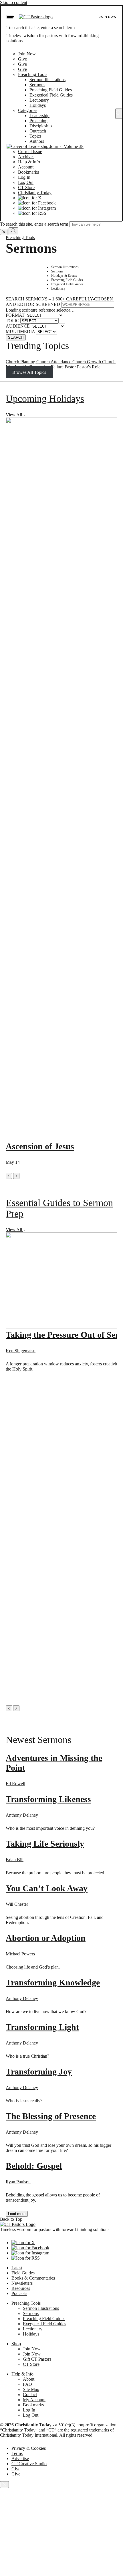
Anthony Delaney (22, 1815)
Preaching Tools (33, 74)
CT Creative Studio (29, 2464)
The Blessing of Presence (51, 2116)
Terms (17, 2453)
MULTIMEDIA (20, 331)
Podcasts (19, 2293)
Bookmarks (28, 172)
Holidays (38, 105)
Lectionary (39, 100)
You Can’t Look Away (47, 1888)
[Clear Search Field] (4, 232)
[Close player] (4, 2485)
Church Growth (87, 362)
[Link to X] (30, 198)
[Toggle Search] (119, 114)
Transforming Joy (39, 2072)
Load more (17, 2214)
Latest (17, 2268)
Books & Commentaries (33, 2278)
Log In (24, 177)
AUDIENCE (18, 326)
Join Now (108, 17)
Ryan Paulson (18, 2182)
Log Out (26, 182)
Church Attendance (54, 362)
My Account (34, 2400)
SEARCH (16, 337)
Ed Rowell (15, 1784)
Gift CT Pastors (37, 2359)
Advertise (20, 2458)
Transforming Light (42, 2027)
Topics (35, 136)
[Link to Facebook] (37, 203)
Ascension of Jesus (40, 1146)
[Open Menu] (10, 17)
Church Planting (21, 362)
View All (14, 415)
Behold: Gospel (34, 2166)
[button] (9, 1176)
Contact (30, 2395)
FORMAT (15, 315)
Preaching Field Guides (51, 90)
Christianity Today (35, 193)
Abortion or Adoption (46, 1938)
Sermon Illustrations (47, 80)
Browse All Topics (29, 372)
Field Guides (23, 2273)
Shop (16, 2344)
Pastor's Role (89, 367)
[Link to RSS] (32, 213)
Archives (26, 157)
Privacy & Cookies (29, 2448)
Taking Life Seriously (45, 1844)
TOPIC (12, 321)
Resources (21, 2288)
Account (26, 167)
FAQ (27, 2384)
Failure (58, 367)
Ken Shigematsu (21, 1351)
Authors (37, 141)
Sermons (37, 85)
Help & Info (29, 162)
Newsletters (22, 2283)
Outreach (38, 131)
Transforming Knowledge (53, 1982)
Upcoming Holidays (45, 399)
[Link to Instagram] (37, 208)
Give (22, 59)
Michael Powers (20, 1954)
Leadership (39, 116)
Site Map (31, 2389)
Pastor (71, 367)
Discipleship (41, 126)
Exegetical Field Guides (51, 95)
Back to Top (11, 2219)
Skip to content (14, 2)
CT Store (26, 187)
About (29, 2379)
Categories (28, 110)
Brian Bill (15, 1860)
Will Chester (17, 1904)
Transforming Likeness (48, 1799)
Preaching (38, 121)
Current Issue (30, 152)
